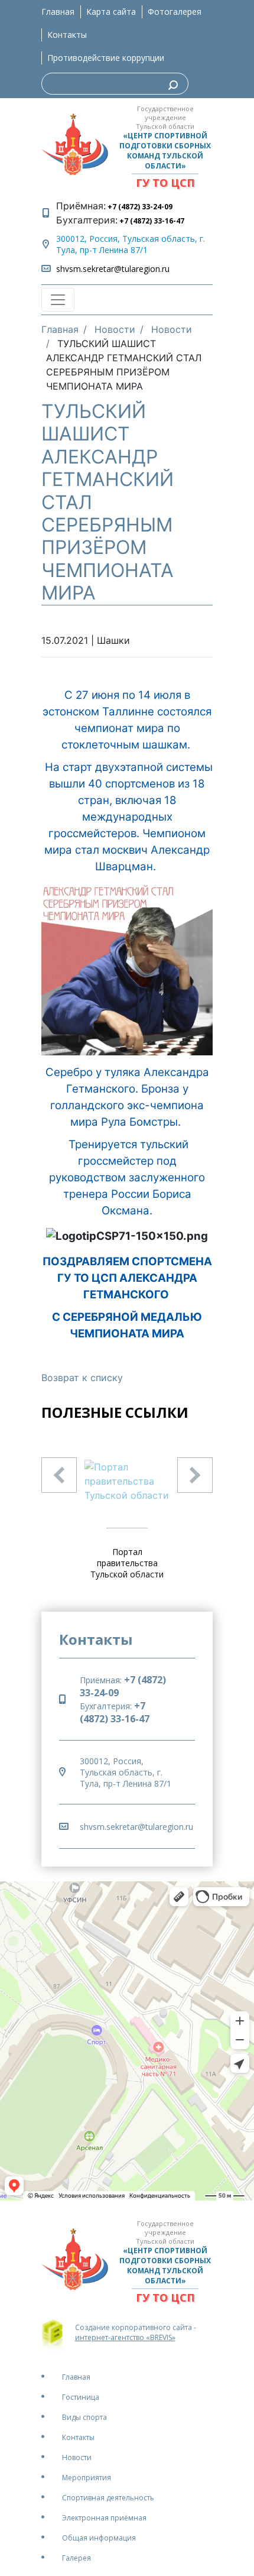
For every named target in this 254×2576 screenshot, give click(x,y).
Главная (58, 12)
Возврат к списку (82, 1378)
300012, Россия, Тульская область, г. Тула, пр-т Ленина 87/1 (131, 244)
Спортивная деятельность (108, 2498)
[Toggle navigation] (58, 300)
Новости (77, 2457)
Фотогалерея (175, 12)
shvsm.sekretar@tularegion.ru (113, 269)
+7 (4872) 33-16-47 (151, 221)
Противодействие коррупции (106, 58)
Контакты (67, 35)
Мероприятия (87, 2478)
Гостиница (81, 2397)
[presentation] (59, 1475)
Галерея (76, 2558)
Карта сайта (111, 12)
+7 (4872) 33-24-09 (139, 207)
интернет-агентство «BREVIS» (125, 2337)
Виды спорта (84, 2417)
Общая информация (99, 2538)
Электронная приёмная (104, 2518)
